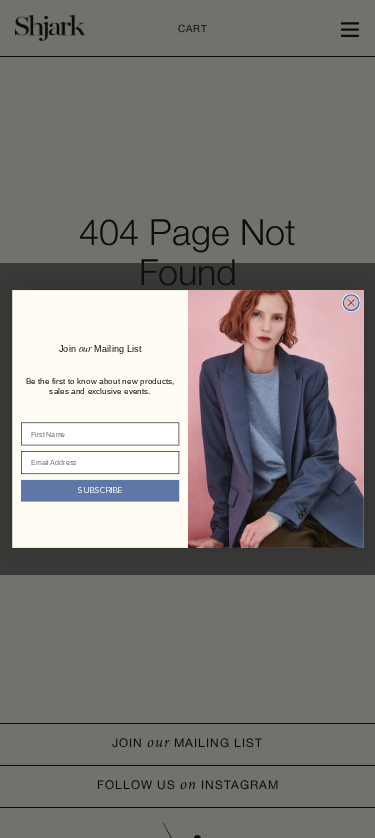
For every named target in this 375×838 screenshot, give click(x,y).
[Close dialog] (351, 303)
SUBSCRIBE (100, 490)
